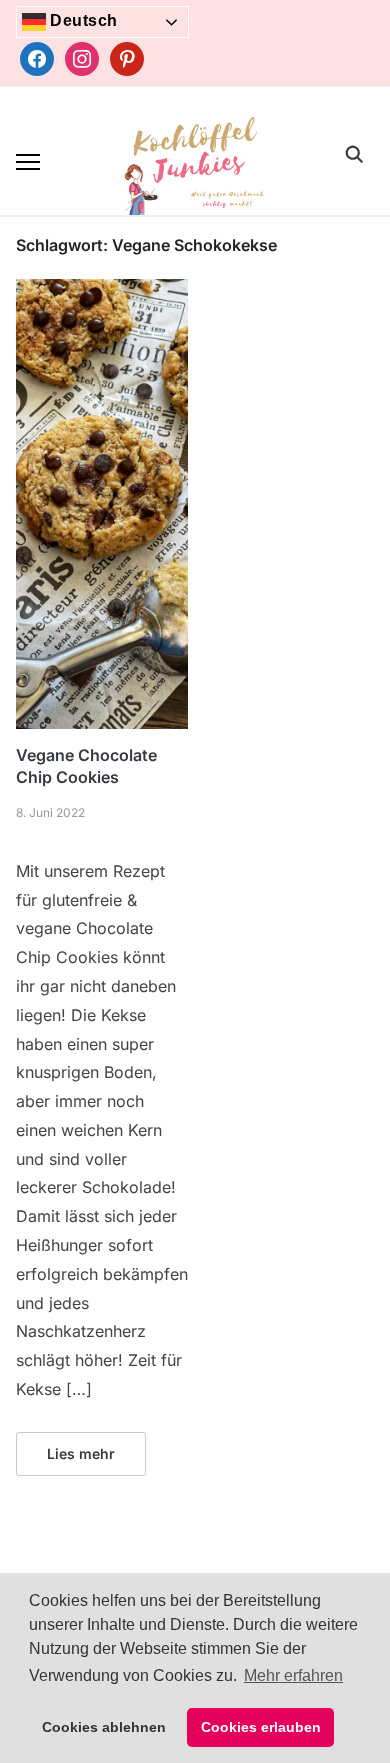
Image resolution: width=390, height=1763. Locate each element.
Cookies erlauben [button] (261, 1727)
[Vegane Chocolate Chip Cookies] (102, 291)
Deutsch (82, 20)
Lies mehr (81, 1453)
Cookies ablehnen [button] (104, 1727)
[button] (28, 162)
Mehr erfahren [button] (293, 1675)
